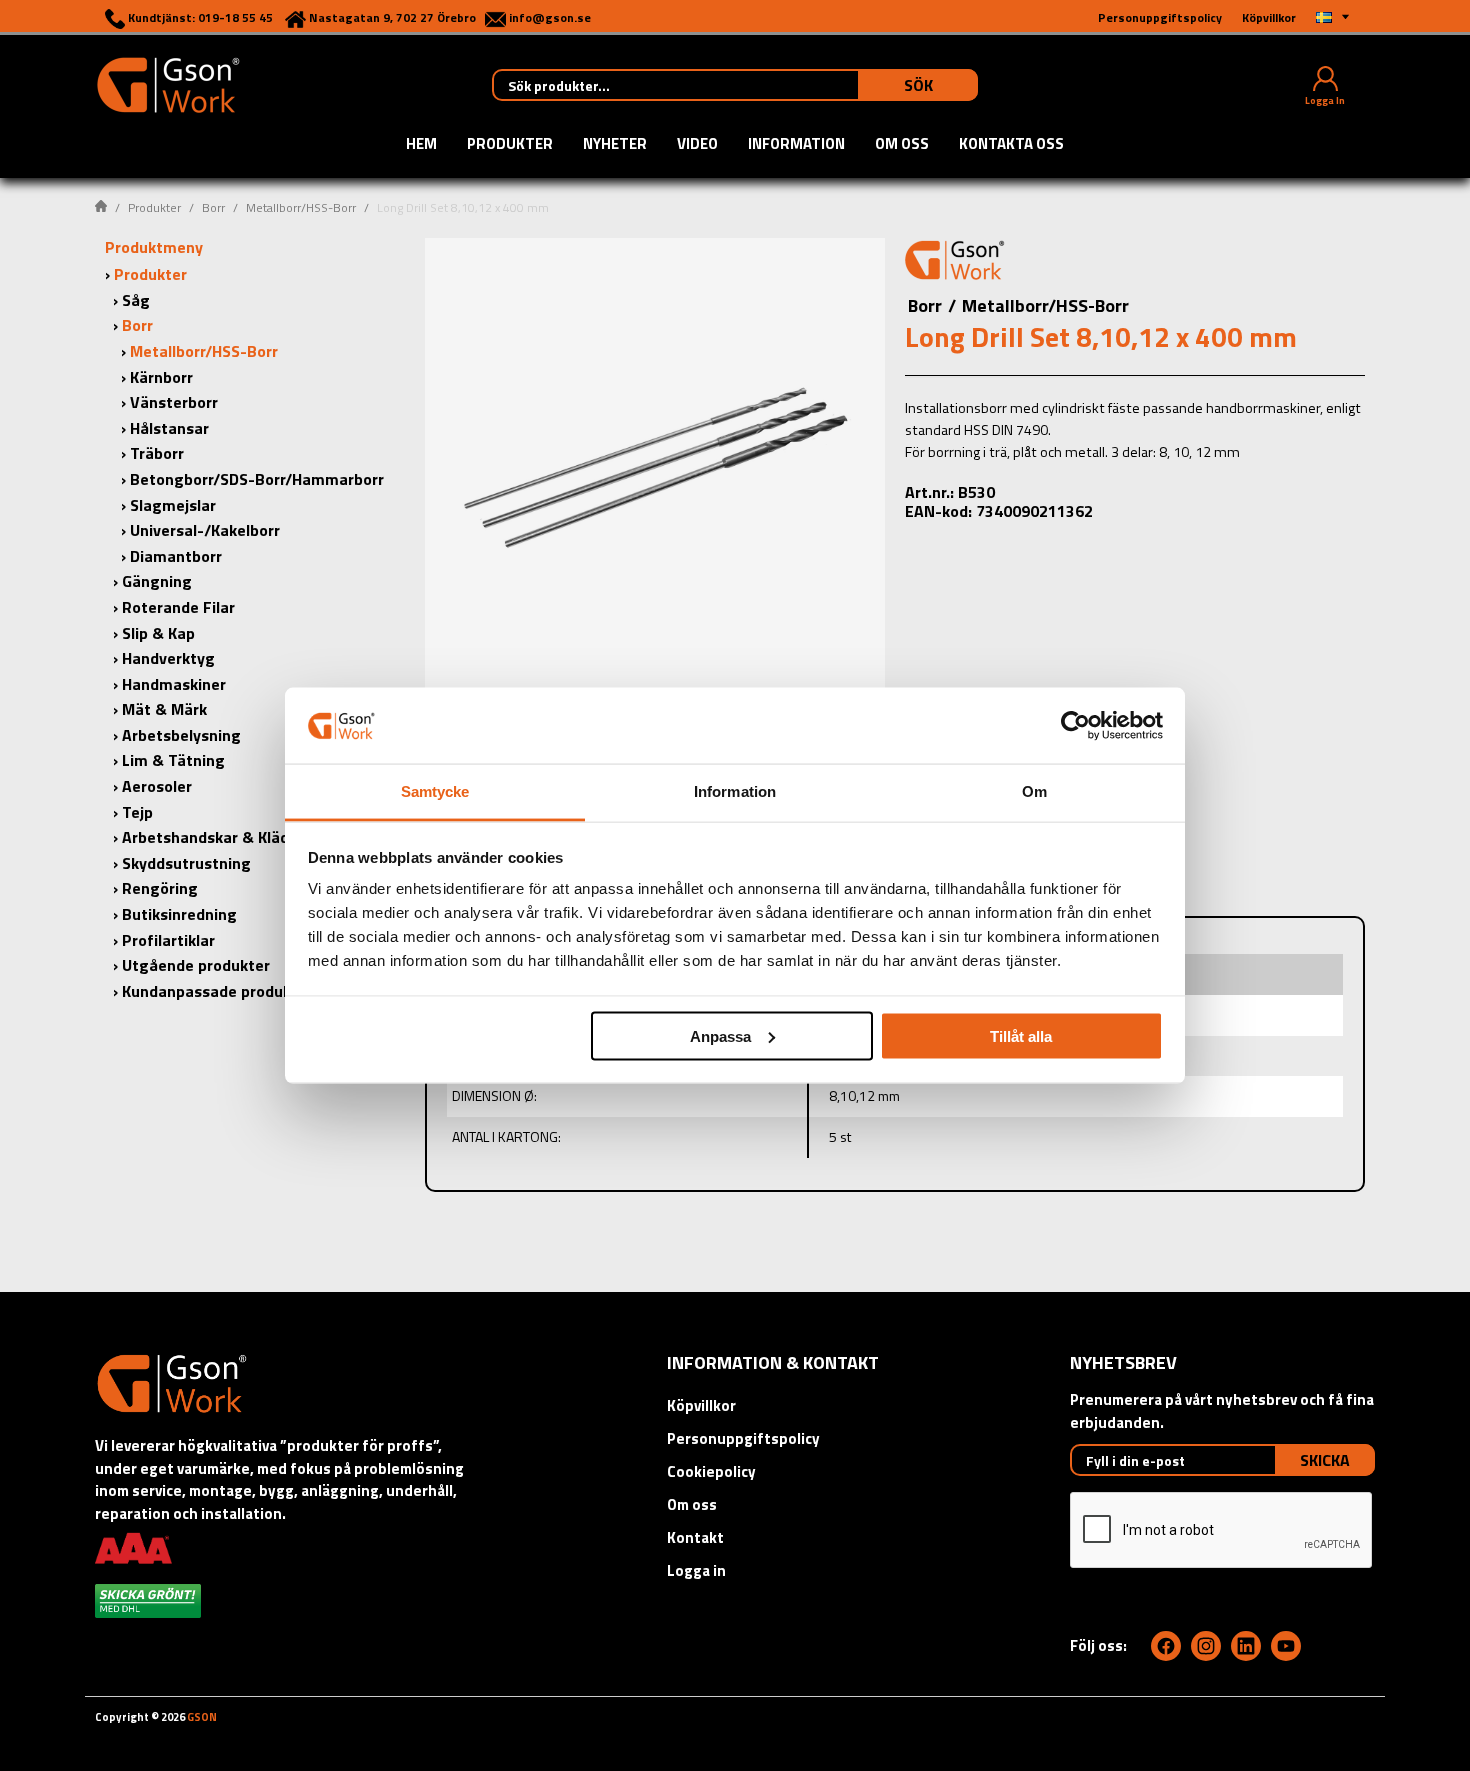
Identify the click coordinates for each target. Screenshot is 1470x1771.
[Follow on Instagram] (1206, 1646)
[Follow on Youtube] (1286, 1646)
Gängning (157, 581)
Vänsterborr (174, 402)
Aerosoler (157, 786)
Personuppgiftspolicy (743, 1438)
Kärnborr (161, 377)
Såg (136, 300)
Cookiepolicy (711, 1471)
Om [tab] (1034, 791)
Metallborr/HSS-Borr (301, 207)
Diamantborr (176, 556)
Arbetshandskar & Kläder (213, 837)
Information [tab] (735, 791)
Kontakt (695, 1537)
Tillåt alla (1021, 1035)
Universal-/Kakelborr (205, 530)
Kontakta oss (1011, 145)
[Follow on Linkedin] (1246, 1646)
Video (697, 145)
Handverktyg (168, 658)
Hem (421, 145)
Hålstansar (169, 428)
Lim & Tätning (173, 760)
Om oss (902, 145)
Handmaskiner (174, 684)
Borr (213, 207)
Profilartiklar (168, 940)
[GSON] (168, 83)
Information (796, 145)
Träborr (157, 453)
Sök (918, 85)
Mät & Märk (164, 709)
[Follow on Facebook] (1166, 1646)
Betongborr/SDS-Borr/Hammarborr (257, 479)
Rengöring (160, 888)
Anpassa (720, 1035)
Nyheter (615, 145)
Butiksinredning (179, 914)
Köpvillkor (701, 1405)
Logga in (696, 1570)
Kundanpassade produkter (217, 991)
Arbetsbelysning (181, 735)
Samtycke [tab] (435, 791)
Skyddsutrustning (186, 863)
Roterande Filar (178, 607)
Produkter (510, 145)
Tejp (137, 812)
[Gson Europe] (955, 263)
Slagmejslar (173, 505)
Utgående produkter (196, 965)
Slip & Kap (158, 633)
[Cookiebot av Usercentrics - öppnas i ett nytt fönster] (1075, 725)
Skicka (1325, 1460)
